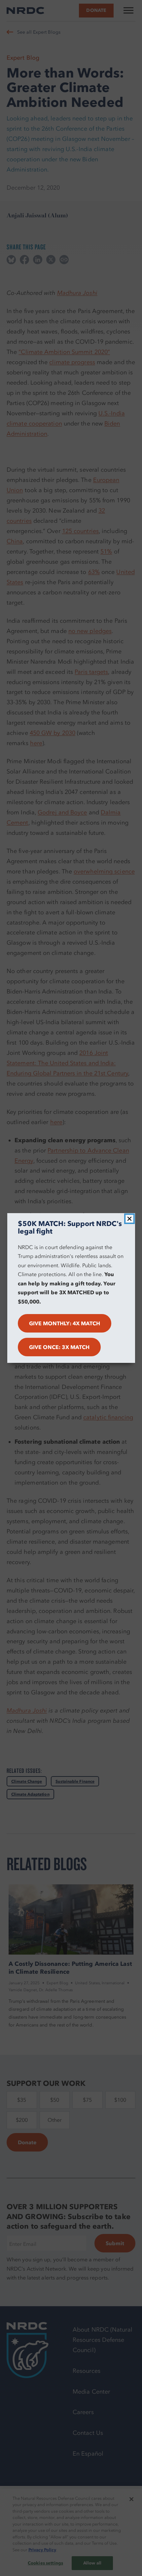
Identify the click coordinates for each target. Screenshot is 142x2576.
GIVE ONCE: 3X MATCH (59, 1347)
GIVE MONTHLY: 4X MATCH (65, 1323)
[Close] (129, 1219)
